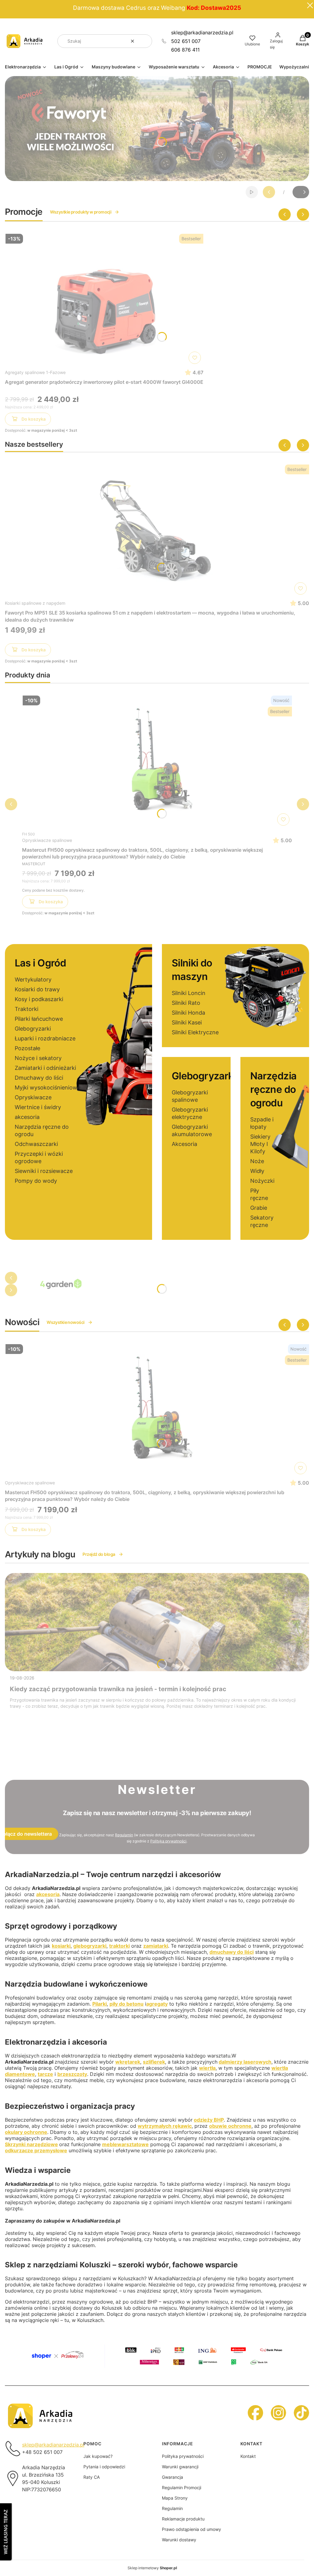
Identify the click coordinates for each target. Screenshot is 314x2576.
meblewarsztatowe (125, 2144)
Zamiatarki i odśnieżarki (45, 1068)
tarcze (45, 2074)
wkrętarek (128, 2062)
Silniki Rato (186, 1003)
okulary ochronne (26, 2132)
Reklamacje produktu (183, 2519)
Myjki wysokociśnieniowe (48, 1087)
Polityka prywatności (183, 2456)
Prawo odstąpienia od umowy (191, 2529)
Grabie (259, 1208)
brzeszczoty (72, 2074)
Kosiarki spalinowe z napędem (35, 603)
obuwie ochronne (230, 2126)
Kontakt (248, 2456)
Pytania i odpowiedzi (104, 2467)
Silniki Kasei (187, 1022)
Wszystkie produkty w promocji (81, 212)
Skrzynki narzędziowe (31, 2144)
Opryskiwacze (33, 1097)
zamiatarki (156, 1946)
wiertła (207, 2068)
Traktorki (27, 1009)
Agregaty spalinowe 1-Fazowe (35, 372)
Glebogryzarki (33, 1029)
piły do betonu (126, 2004)
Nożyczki (262, 1181)
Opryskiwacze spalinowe (47, 840)
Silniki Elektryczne (195, 1032)
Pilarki (100, 2004)
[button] (145, 41)
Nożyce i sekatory (38, 1058)
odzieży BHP (209, 2120)
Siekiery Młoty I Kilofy (260, 1144)
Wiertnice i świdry (38, 1107)
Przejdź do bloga (99, 1554)
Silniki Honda (188, 1013)
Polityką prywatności (168, 1841)
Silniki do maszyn (192, 970)
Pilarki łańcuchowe (39, 1019)
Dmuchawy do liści (39, 1078)
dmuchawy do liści (232, 1952)
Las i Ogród (40, 963)
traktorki (119, 1946)
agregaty (157, 2004)
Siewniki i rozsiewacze (44, 1171)
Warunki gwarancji (180, 2467)
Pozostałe (27, 1048)
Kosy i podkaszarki (39, 999)
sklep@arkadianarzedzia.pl (202, 33)
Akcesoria (184, 1144)
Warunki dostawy (179, 2540)
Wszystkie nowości (65, 1322)
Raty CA (92, 2477)
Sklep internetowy (152, 2568)
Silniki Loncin (189, 993)
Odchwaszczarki (36, 1144)
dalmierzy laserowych (245, 2062)
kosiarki (61, 1946)
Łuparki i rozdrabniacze (45, 1038)
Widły (257, 1171)
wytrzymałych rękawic (165, 2126)
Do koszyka (34, 419)
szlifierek (154, 2062)
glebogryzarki (90, 1946)
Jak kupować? (98, 2456)
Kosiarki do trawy (37, 989)
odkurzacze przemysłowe (36, 2150)
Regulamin (124, 1835)
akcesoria (27, 1117)
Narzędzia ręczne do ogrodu (273, 1089)
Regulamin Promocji (182, 2487)
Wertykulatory (33, 979)
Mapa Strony (175, 2498)
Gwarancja (172, 2477)
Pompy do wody (36, 1181)
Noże (257, 1161)
